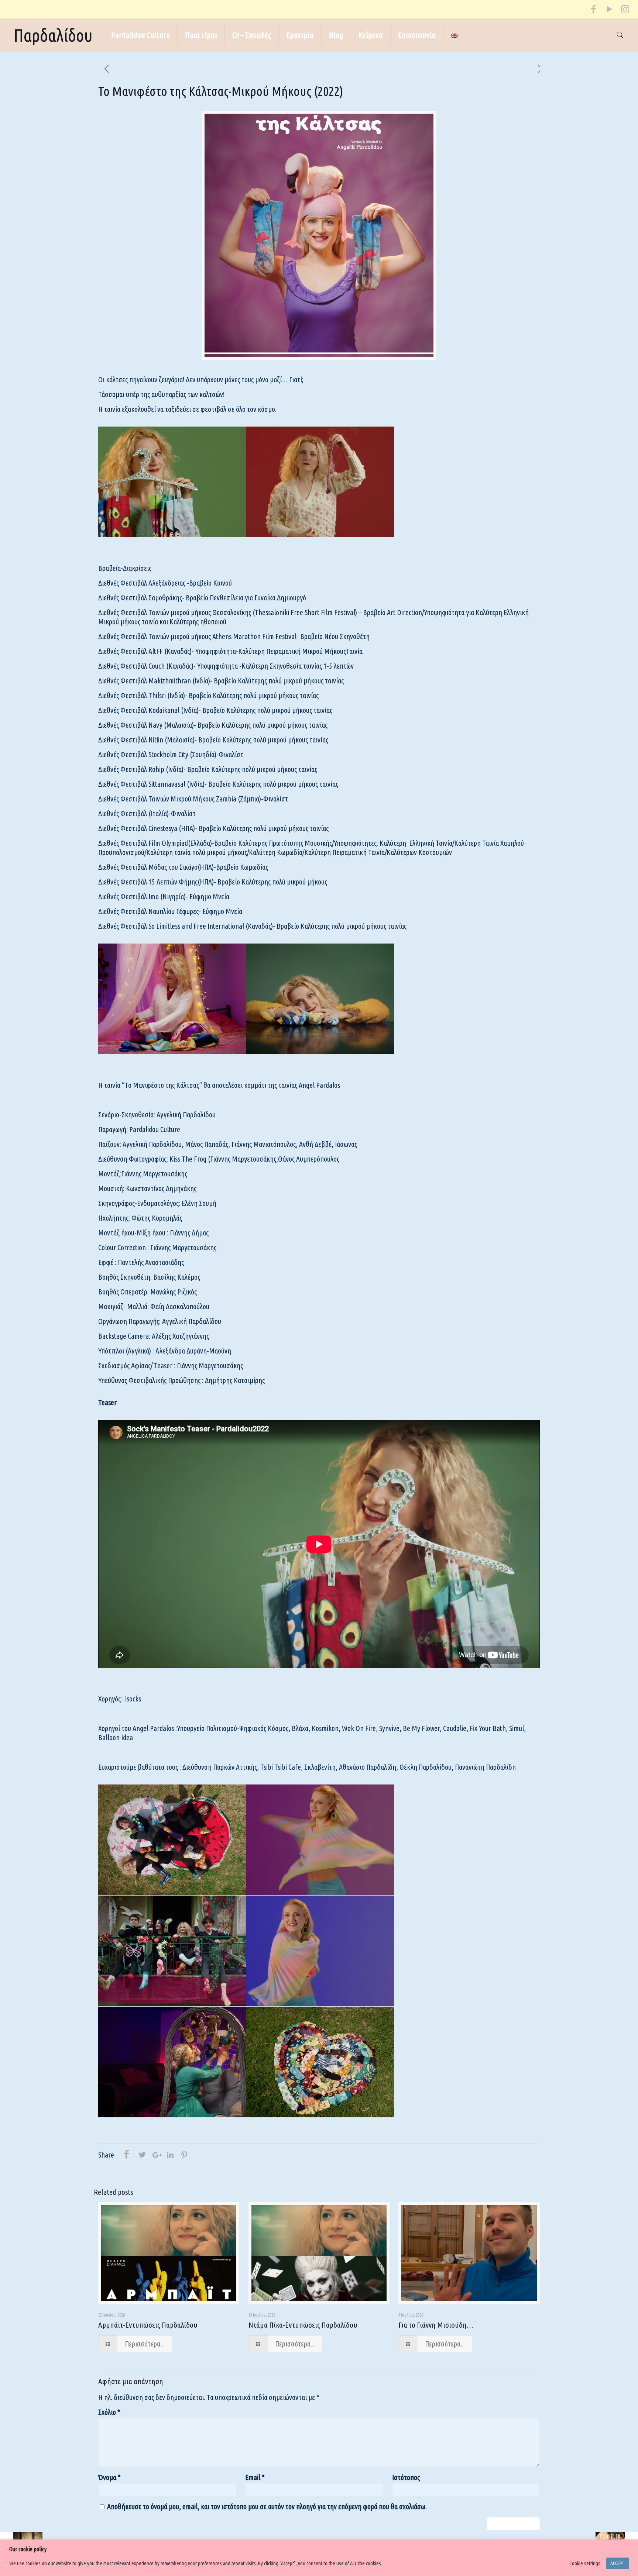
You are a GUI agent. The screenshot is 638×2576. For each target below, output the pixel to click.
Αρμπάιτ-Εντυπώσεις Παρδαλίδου (148, 2325)
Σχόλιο (109, 2412)
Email (255, 2477)
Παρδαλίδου (53, 35)
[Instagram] (625, 11)
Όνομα (109, 2477)
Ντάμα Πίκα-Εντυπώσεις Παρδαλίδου (303, 2325)
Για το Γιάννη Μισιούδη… (436, 2325)
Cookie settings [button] (585, 2563)
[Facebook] (594, 11)
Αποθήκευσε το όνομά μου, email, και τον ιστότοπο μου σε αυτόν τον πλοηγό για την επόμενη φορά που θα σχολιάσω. (267, 2506)
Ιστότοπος (406, 2477)
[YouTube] (609, 11)
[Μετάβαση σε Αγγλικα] (454, 35)
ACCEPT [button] (617, 2563)
